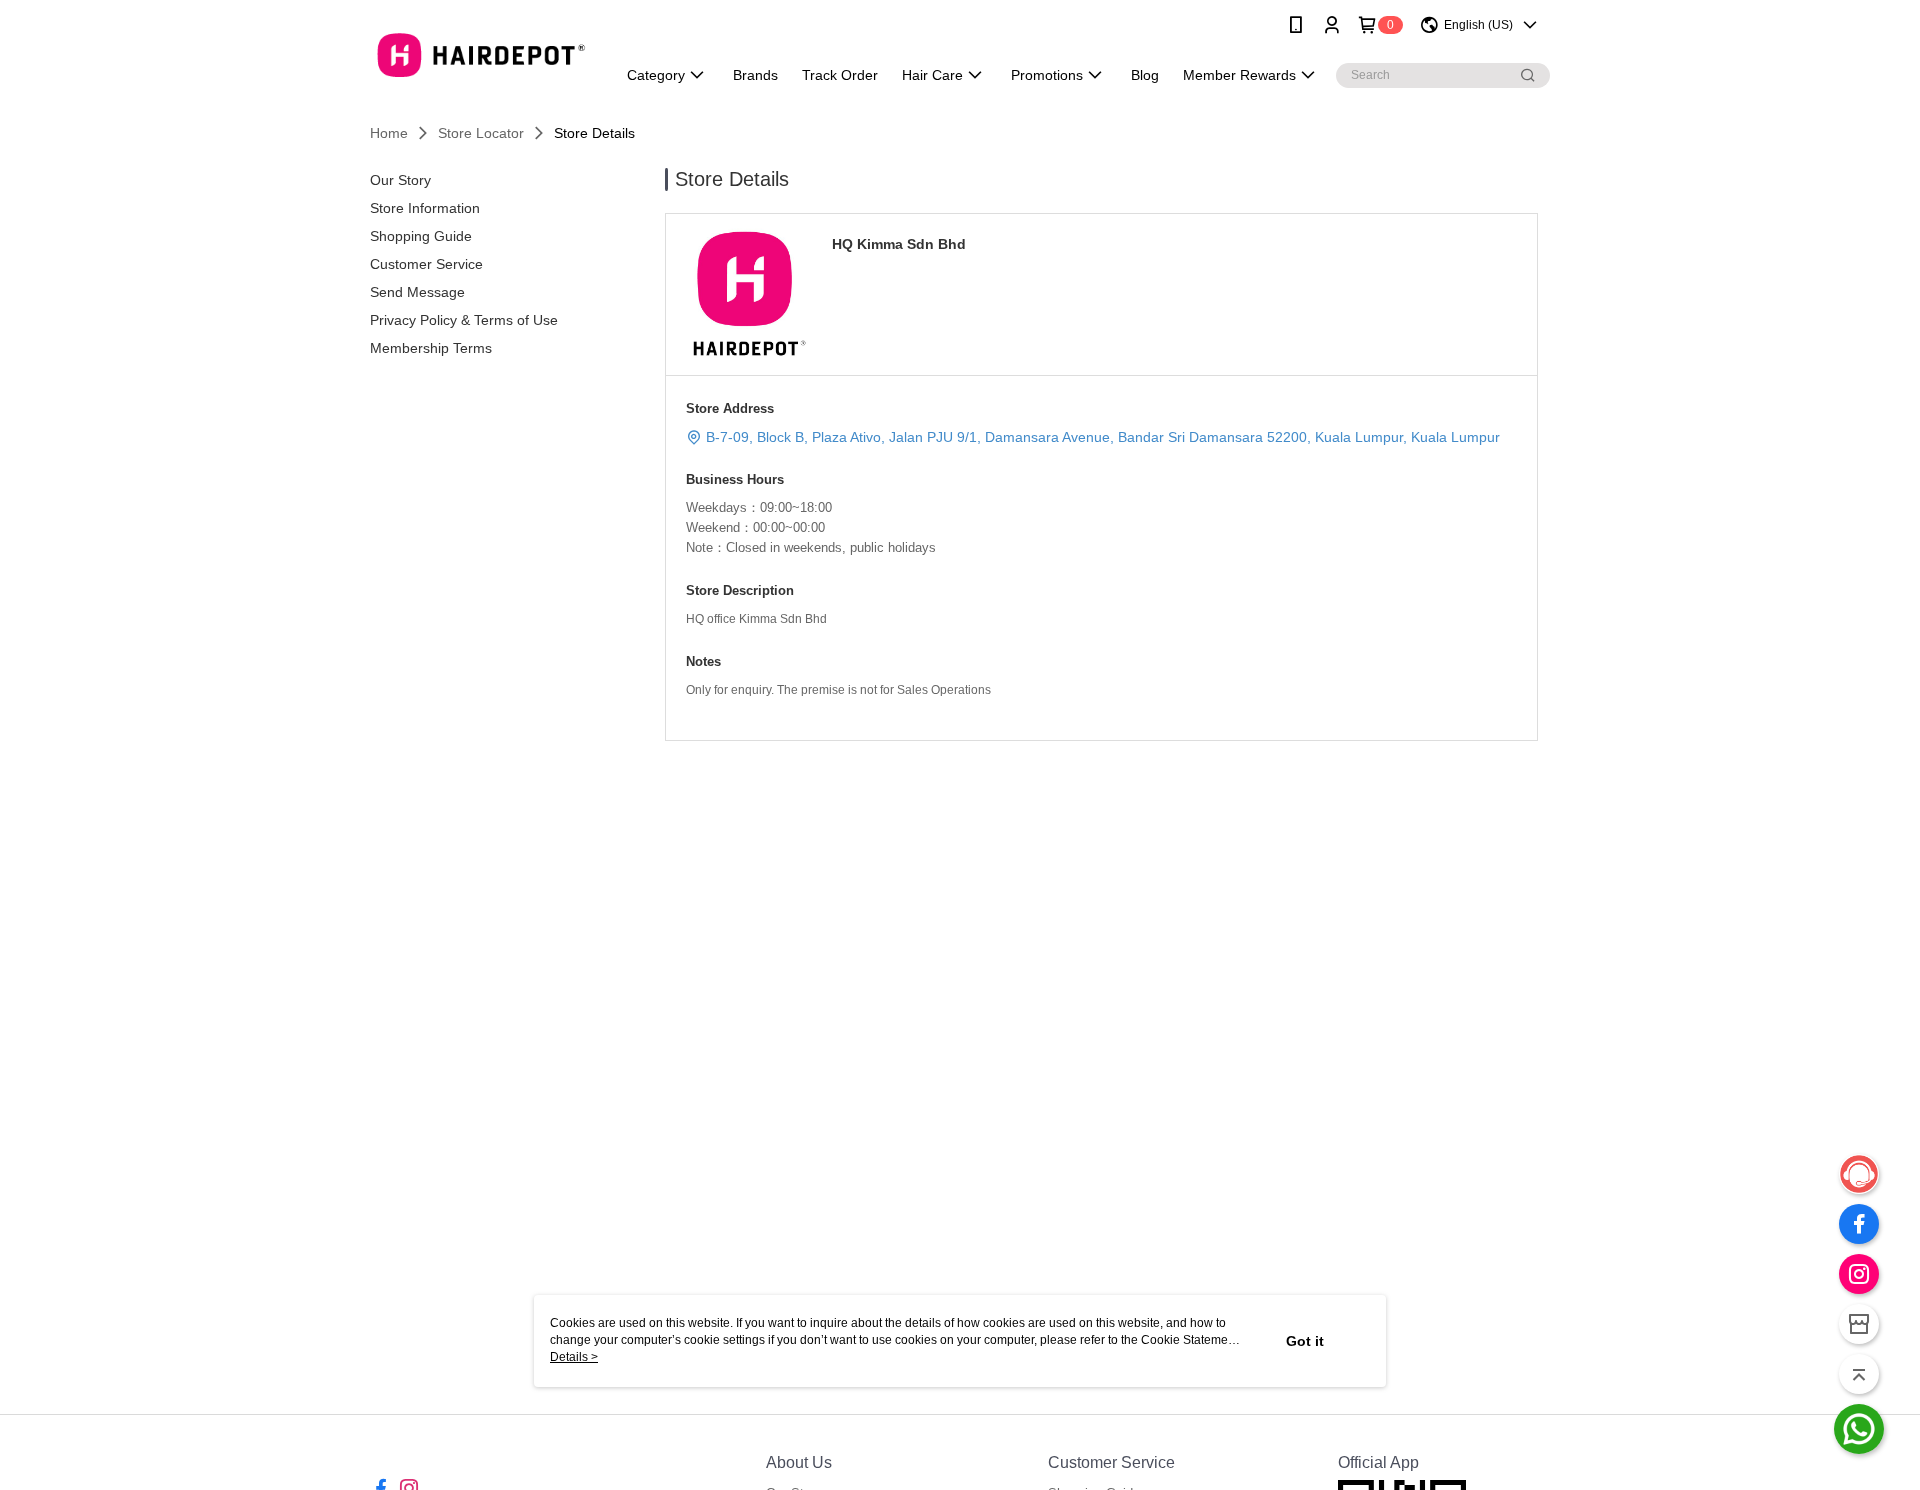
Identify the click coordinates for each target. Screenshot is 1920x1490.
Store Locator (481, 133)
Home (389, 133)
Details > (574, 1357)
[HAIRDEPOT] (481, 52)
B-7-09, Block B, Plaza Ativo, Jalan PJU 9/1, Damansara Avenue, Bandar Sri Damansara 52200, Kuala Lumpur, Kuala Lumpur (1103, 437)
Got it (1305, 1341)
